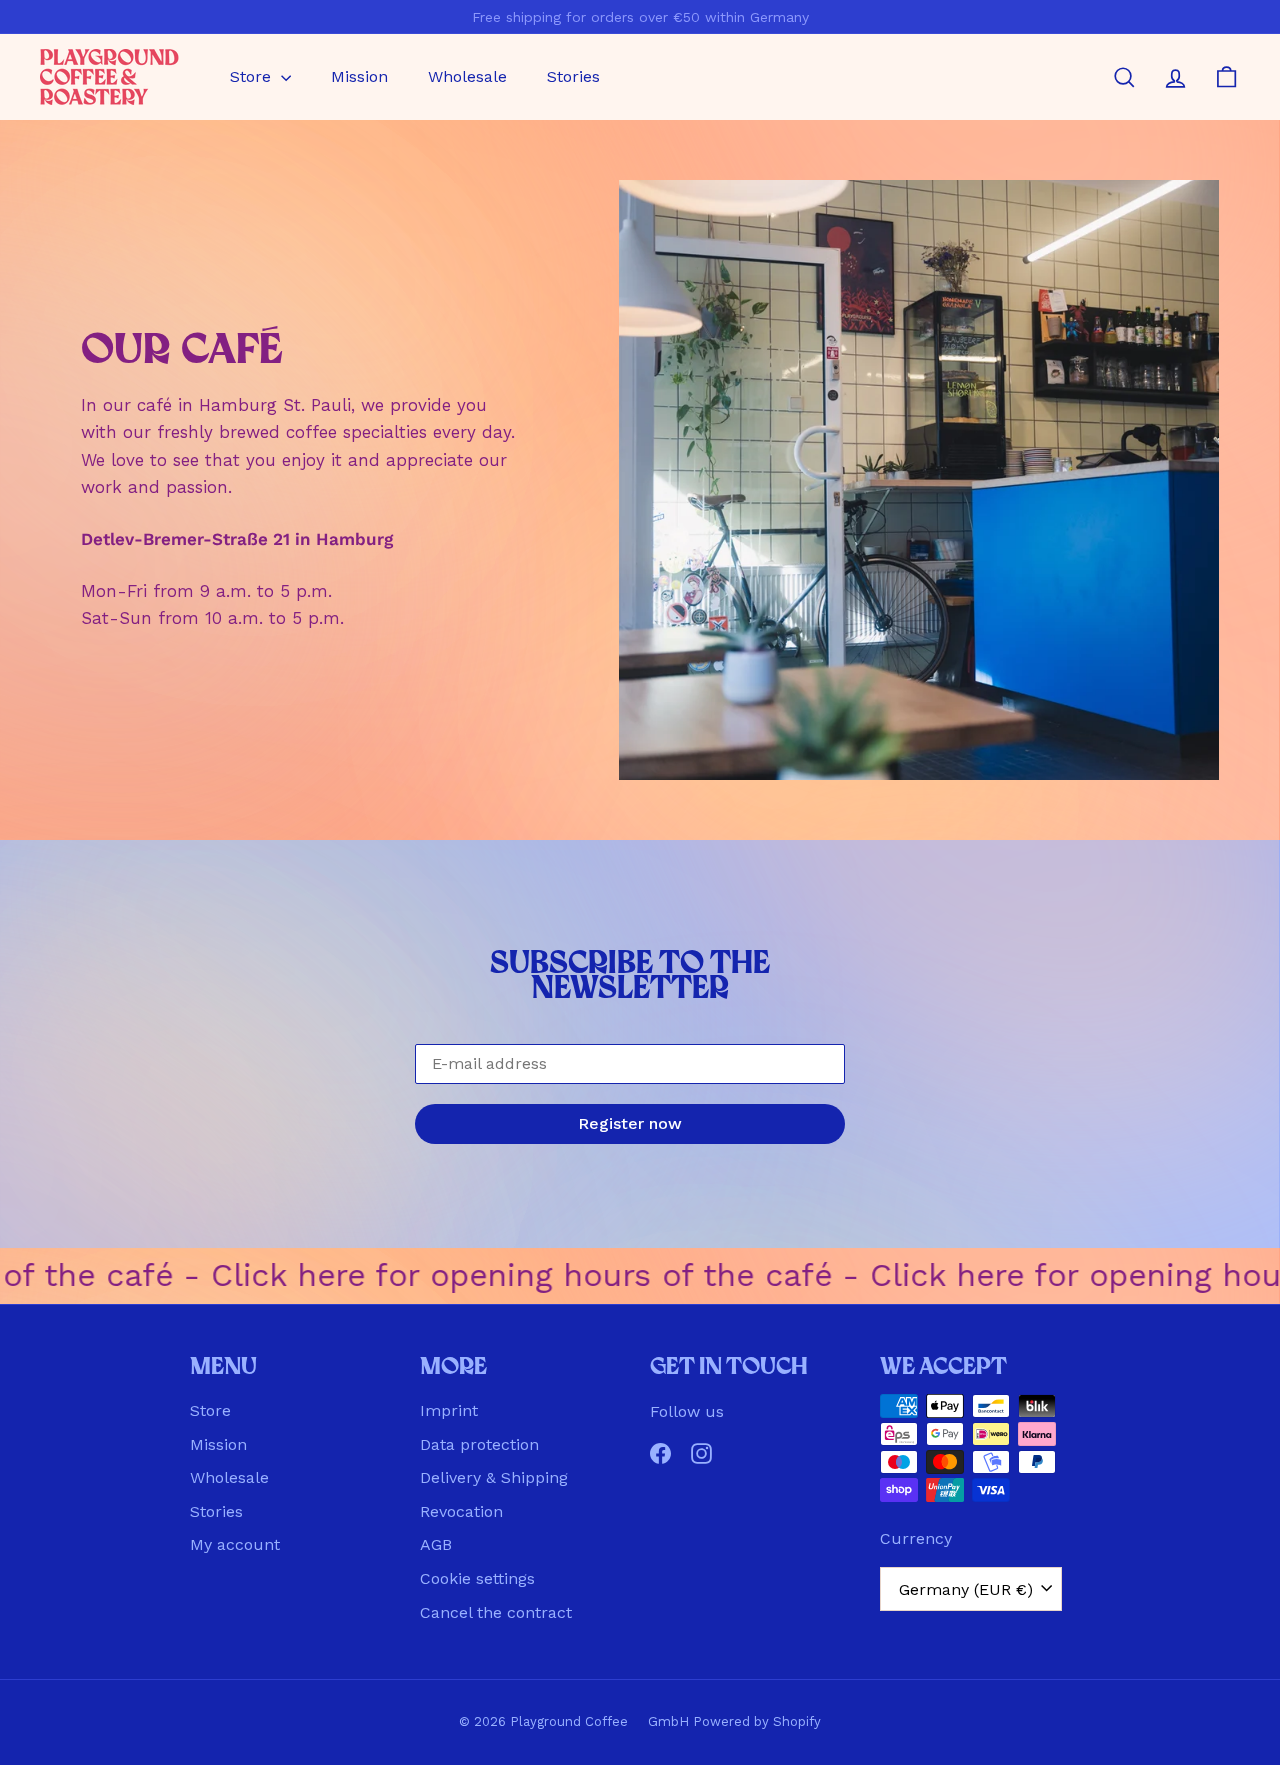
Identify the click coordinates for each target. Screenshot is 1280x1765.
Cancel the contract (496, 1612)
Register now (630, 1123)
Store (253, 76)
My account (235, 1544)
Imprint (449, 1410)
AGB (436, 1544)
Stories (573, 76)
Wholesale (467, 76)
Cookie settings (477, 1578)
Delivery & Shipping (494, 1477)
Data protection (479, 1444)
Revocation (461, 1511)
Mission (359, 76)
